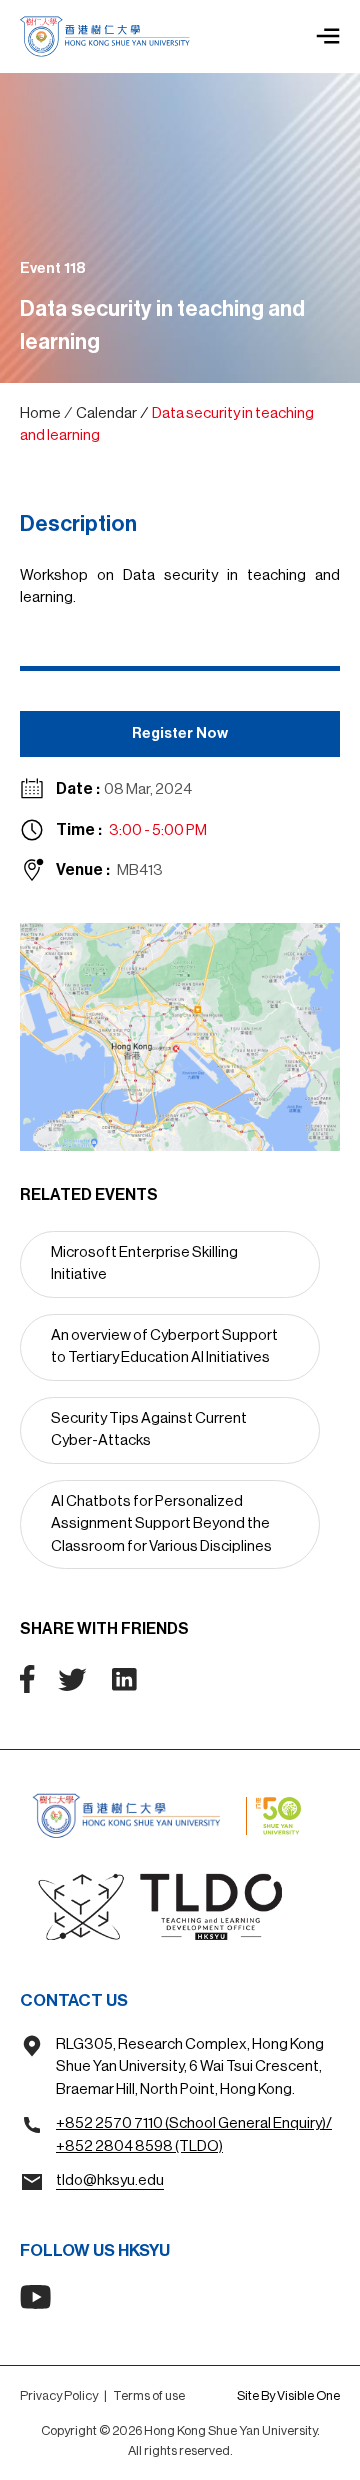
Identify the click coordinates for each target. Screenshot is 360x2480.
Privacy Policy (59, 2395)
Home (40, 413)
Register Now (180, 733)
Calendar (106, 413)
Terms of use (149, 2395)
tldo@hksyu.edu (110, 2180)
